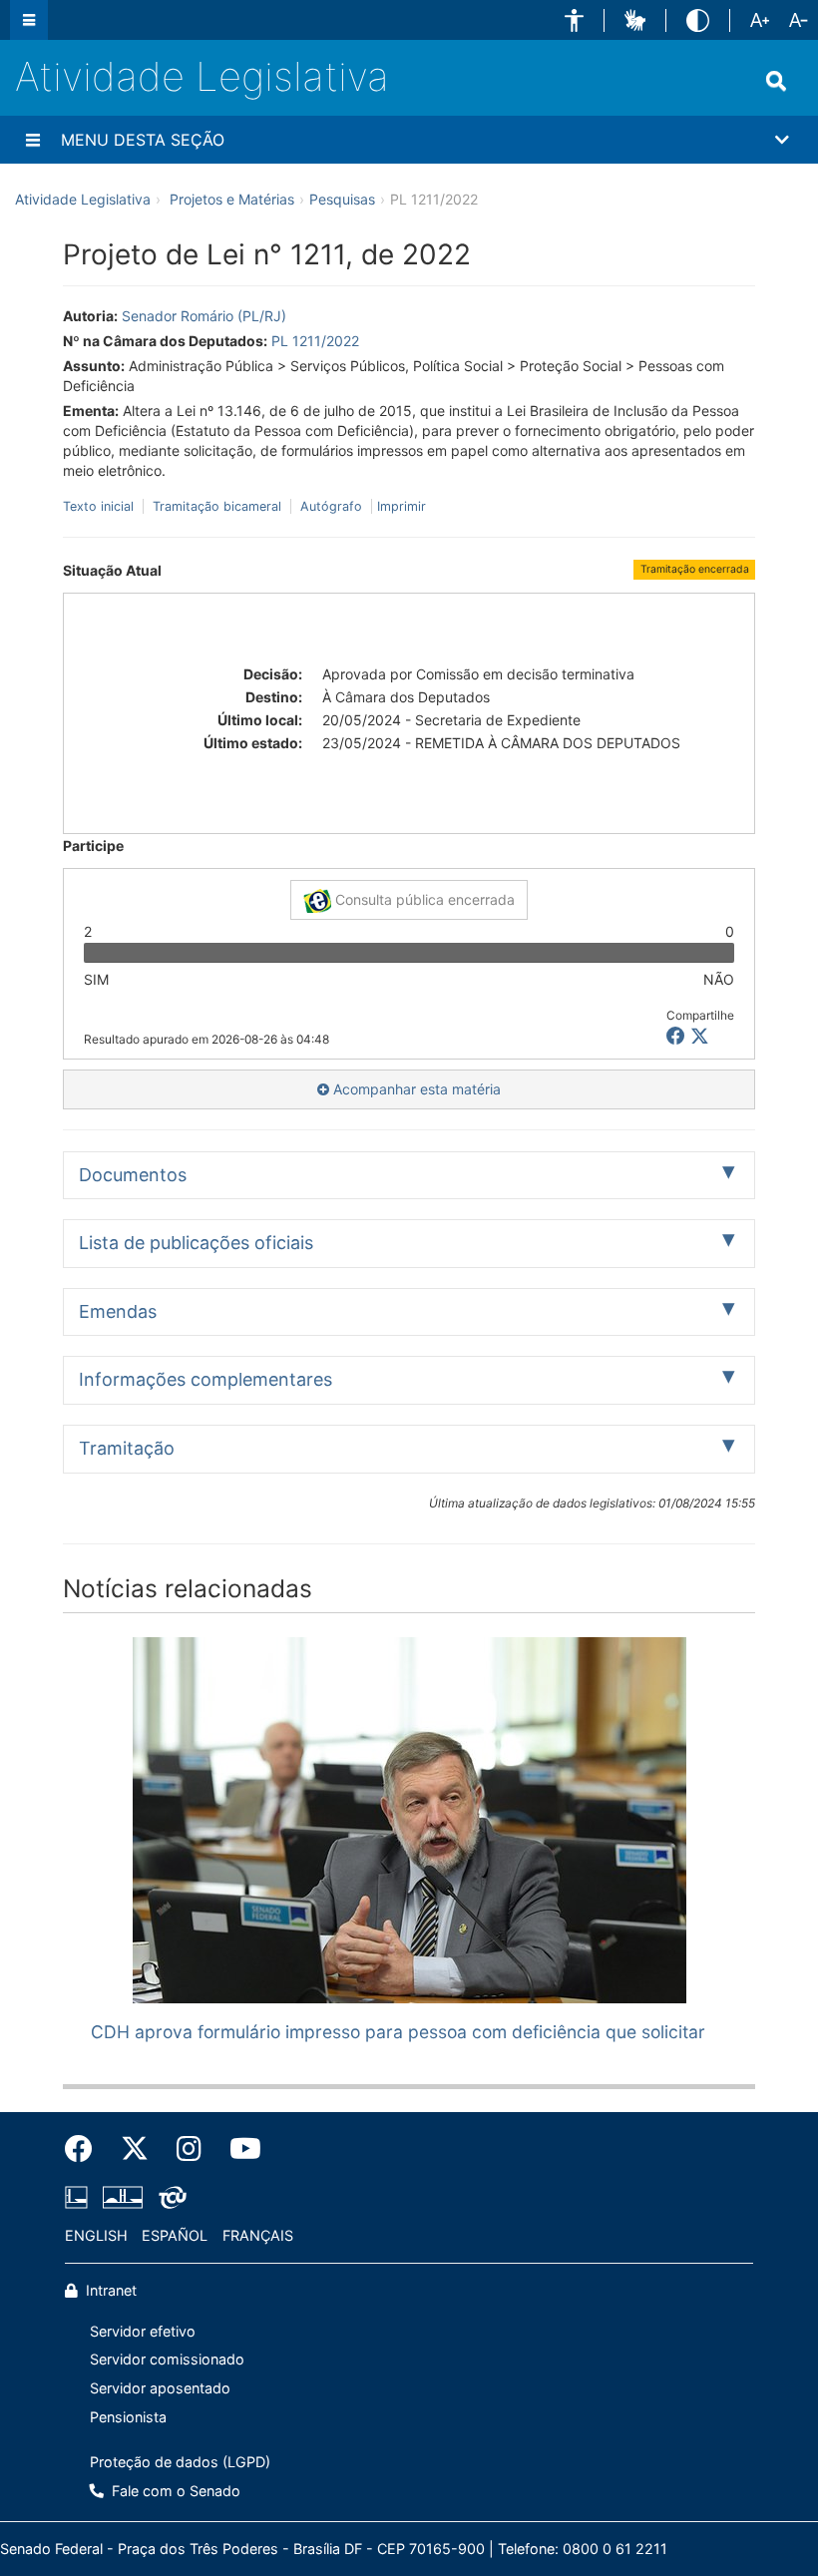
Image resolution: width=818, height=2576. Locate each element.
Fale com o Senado (174, 2491)
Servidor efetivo (143, 2331)
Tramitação (127, 1448)
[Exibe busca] (776, 81)
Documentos (133, 1175)
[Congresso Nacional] (123, 2198)
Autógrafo (331, 506)
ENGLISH (96, 2235)
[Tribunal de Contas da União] (169, 2198)
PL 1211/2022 (315, 341)
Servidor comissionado (167, 2359)
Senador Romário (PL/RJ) (204, 316)
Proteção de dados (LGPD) (180, 2462)
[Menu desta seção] (33, 140)
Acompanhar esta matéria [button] (415, 1089)
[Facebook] (86, 2149)
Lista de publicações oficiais (196, 1243)
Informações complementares (205, 1379)
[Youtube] (238, 2149)
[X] (700, 1036)
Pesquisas (342, 199)
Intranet (109, 2290)
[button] (574, 20)
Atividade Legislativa (202, 76)
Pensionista (128, 2417)
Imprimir (402, 506)
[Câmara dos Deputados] (80, 2198)
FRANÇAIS (258, 2235)
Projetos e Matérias (232, 199)
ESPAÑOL (175, 2235)
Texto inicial (100, 506)
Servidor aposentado (160, 2388)
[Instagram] (189, 2149)
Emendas (118, 1311)
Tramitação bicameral (217, 506)
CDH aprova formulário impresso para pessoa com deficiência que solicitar (398, 2032)
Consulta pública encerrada (423, 899)
